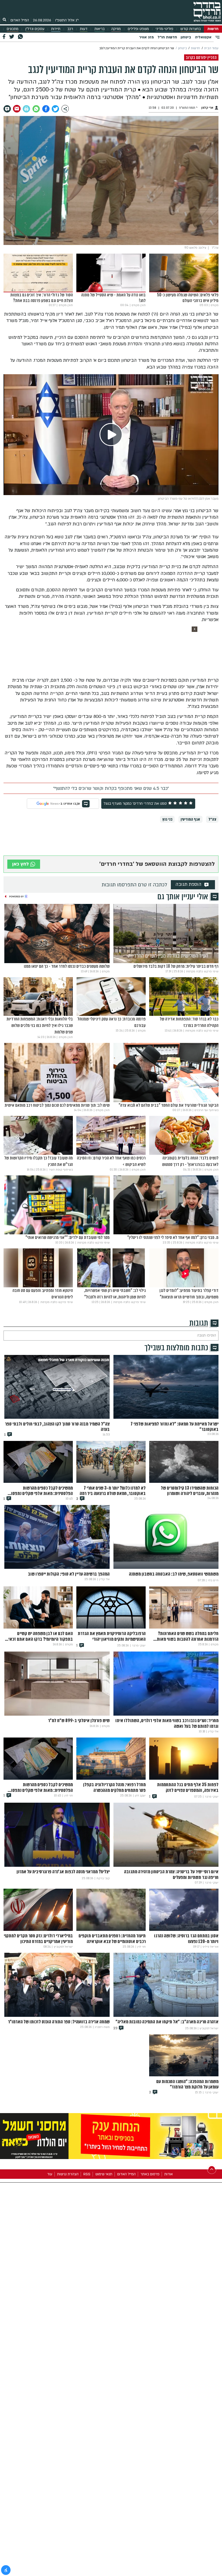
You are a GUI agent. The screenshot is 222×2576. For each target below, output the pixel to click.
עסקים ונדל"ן (35, 29)
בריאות (99, 29)
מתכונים (13, 29)
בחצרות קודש (190, 29)
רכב (70, 29)
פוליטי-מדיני (164, 29)
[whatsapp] (36, 109)
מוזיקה (116, 29)
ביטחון (186, 37)
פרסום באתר (150, 2174)
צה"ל (212, 819)
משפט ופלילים (138, 29)
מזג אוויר (146, 37)
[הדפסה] (26, 109)
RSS (87, 2174)
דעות (84, 29)
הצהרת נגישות (68, 2174)
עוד (50, 2174)
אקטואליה (203, 37)
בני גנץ (167, 819)
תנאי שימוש (104, 2174)
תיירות (56, 29)
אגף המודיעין (190, 819)
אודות (169, 2174)
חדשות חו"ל (167, 37)
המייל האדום (20, 20)
